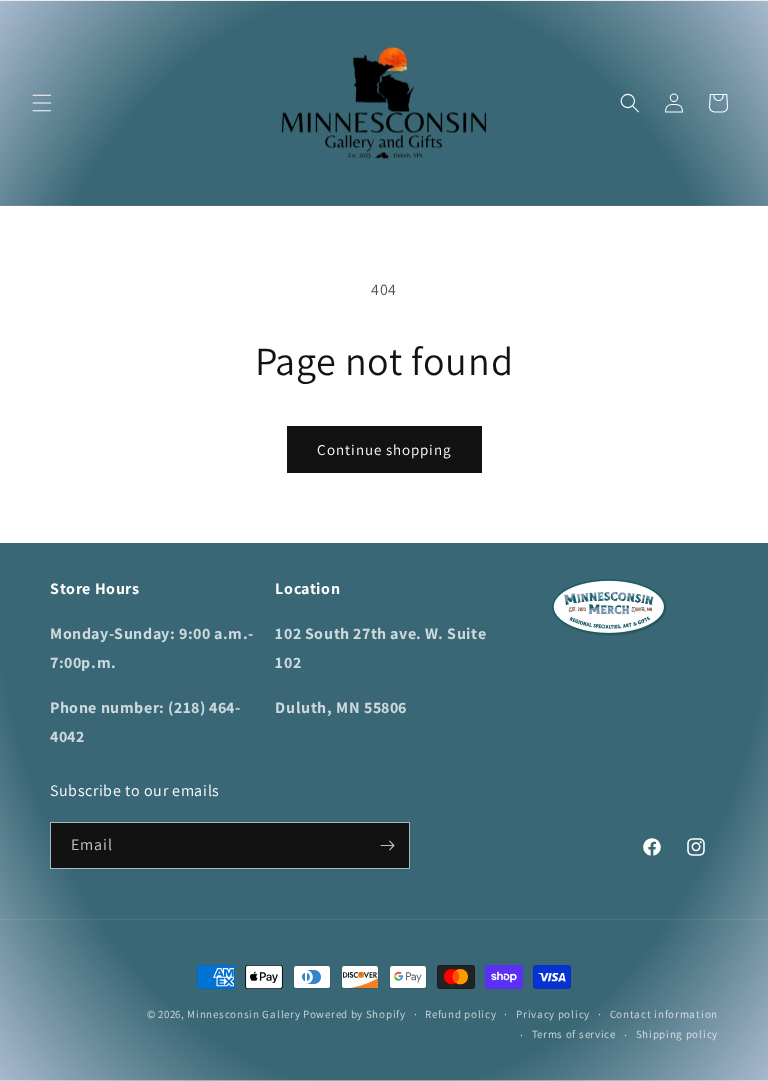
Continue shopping (384, 449)
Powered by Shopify (354, 1014)
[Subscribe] (387, 845)
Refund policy (460, 1014)
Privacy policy (553, 1014)
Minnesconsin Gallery (243, 1014)
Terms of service (574, 1034)
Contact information (664, 1014)
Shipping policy (677, 1034)
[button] (42, 103)
